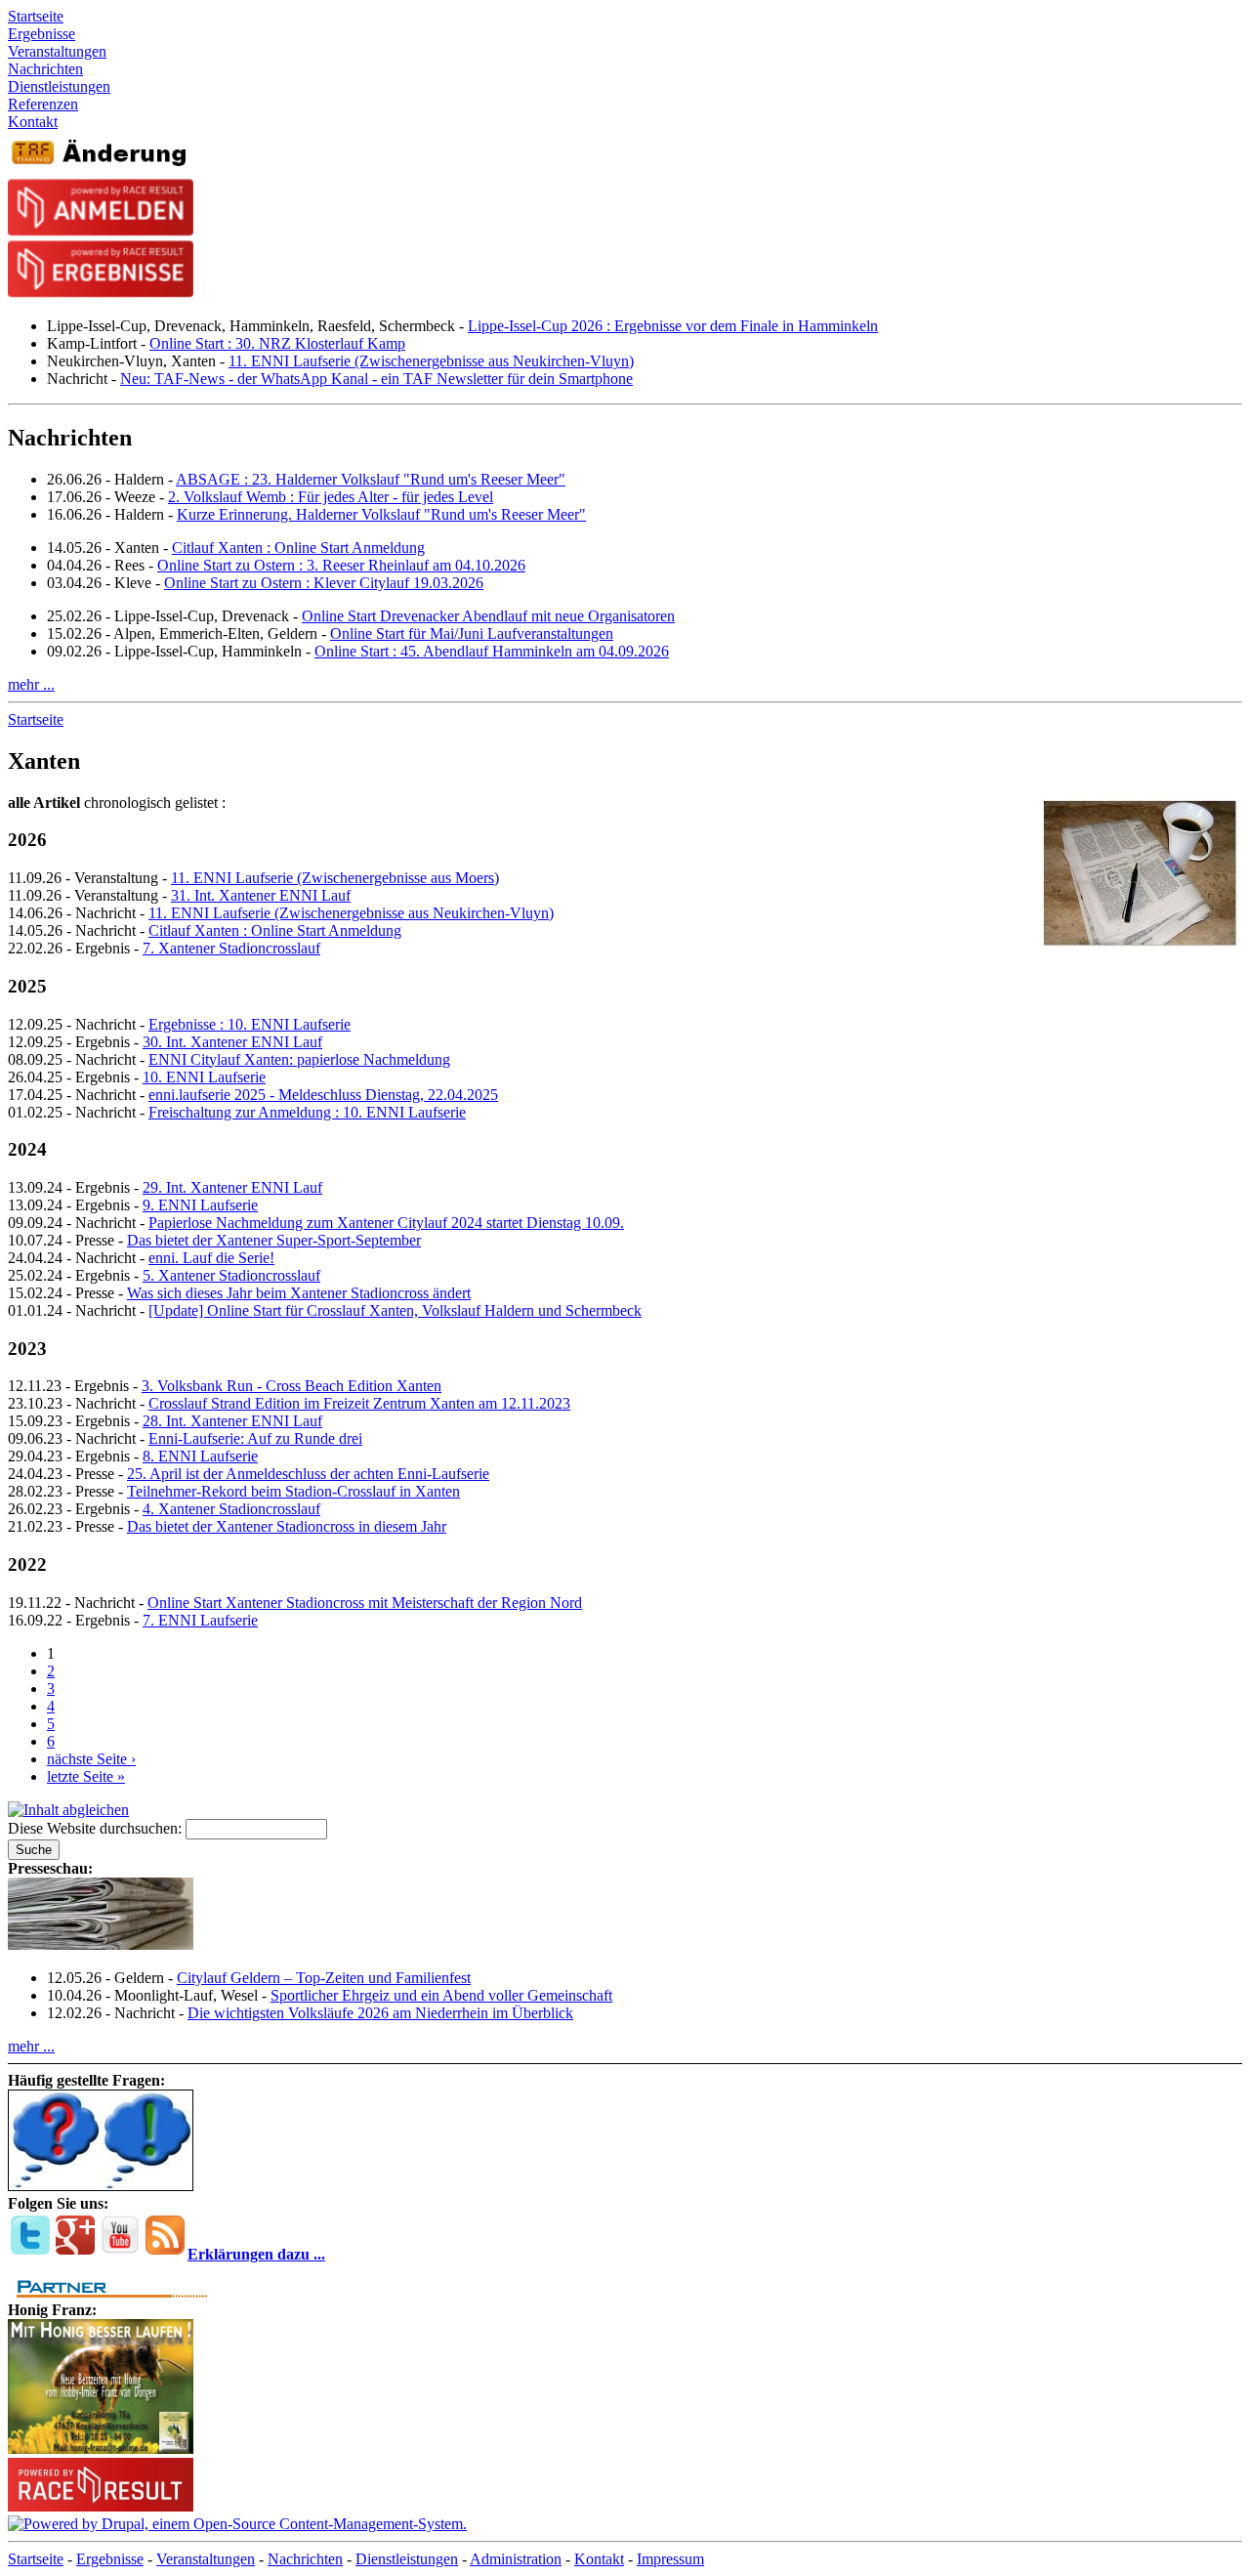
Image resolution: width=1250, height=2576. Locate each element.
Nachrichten (305, 2559)
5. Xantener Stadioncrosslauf (231, 1275)
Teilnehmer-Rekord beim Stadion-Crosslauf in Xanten (293, 1491)
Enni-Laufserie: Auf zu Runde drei (255, 1438)
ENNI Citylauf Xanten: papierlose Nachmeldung (299, 1059)
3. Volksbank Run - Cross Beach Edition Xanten (292, 1386)
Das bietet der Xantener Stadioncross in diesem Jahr (287, 1526)
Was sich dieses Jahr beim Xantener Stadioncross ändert (299, 1293)
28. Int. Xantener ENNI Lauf (232, 1421)
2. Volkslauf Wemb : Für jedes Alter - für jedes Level (331, 497)
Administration (516, 2559)
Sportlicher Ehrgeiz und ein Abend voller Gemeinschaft (441, 1995)
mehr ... (31, 684)
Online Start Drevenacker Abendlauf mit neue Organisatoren (488, 616)
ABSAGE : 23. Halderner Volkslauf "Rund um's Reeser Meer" (371, 479)
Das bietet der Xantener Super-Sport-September (274, 1240)
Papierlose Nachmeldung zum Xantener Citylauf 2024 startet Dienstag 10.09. (386, 1223)
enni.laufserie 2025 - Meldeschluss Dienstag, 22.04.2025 (323, 1095)
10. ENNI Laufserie (204, 1077)
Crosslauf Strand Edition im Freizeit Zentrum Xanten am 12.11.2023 (359, 1403)
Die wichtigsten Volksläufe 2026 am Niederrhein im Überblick (380, 2013)
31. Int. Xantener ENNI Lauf (261, 895)
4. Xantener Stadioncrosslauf (231, 1509)
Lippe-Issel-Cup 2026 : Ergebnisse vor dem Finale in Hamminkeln (673, 326)
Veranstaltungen (206, 2559)
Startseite (36, 719)
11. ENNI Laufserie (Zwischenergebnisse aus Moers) (335, 878)
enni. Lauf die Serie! (211, 1258)
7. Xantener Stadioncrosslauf (231, 948)
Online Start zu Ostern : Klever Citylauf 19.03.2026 (324, 583)
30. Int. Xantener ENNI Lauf (232, 1042)
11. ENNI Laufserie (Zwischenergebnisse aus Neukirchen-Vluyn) (431, 361)
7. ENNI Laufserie (200, 1620)
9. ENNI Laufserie (200, 1205)
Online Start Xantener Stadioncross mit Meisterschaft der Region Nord (365, 1603)
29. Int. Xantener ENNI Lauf (232, 1187)
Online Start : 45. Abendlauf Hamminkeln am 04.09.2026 (492, 651)
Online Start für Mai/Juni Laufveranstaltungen (472, 633)
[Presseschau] (101, 1944)
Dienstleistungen (407, 2559)
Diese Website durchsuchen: (97, 1828)
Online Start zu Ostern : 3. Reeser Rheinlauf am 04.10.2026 (341, 565)
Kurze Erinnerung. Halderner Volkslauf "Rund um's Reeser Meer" (381, 514)
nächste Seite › (91, 1759)
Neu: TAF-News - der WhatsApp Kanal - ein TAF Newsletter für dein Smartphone (376, 379)
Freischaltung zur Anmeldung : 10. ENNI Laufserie (307, 1112)
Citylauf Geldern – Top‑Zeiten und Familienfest (324, 1978)
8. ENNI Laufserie (200, 1456)
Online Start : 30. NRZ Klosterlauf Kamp (277, 343)
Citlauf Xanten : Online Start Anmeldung (298, 548)
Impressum (670, 2559)
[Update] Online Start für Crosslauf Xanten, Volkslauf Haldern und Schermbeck (395, 1310)
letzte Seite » (86, 1776)
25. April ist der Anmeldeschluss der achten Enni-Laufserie (308, 1474)
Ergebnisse (110, 2559)
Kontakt (599, 2559)
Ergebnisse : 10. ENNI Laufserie (250, 1024)
